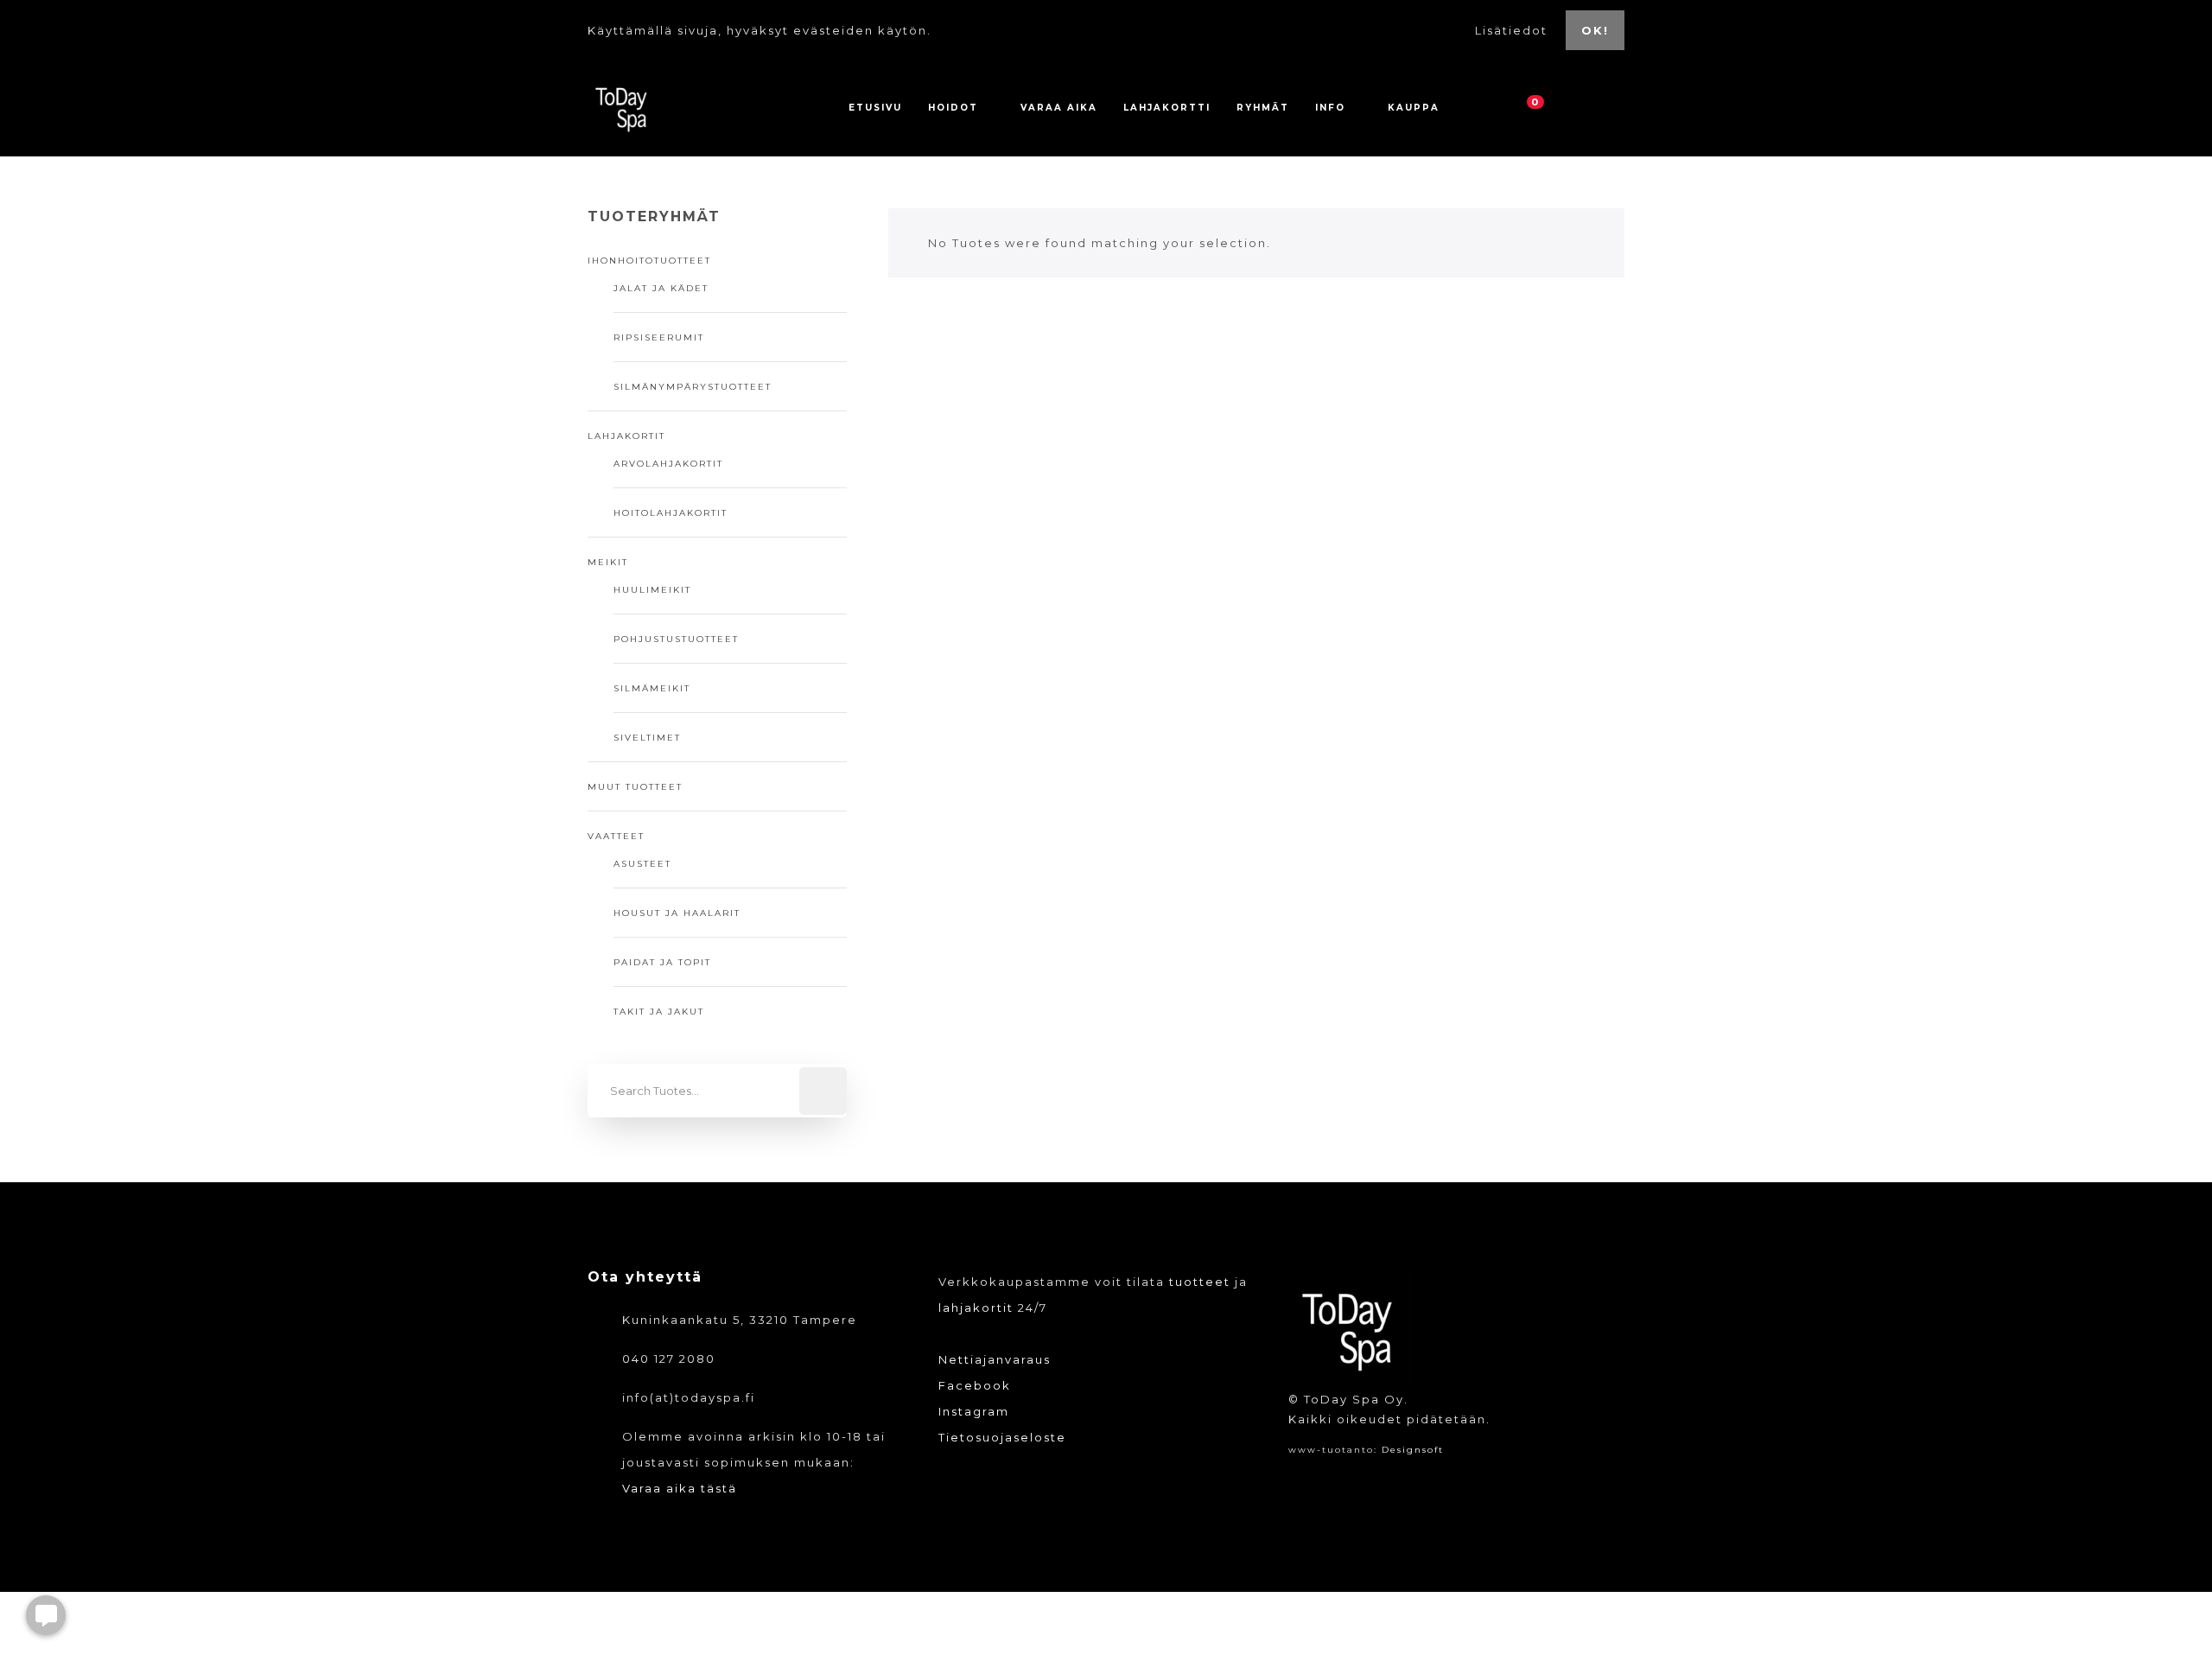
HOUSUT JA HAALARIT (677, 913)
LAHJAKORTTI (1167, 108)
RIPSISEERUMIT (659, 337)
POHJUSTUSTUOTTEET (676, 639)
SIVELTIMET (647, 738)
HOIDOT (953, 108)
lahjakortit (976, 1308)
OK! (1595, 30)
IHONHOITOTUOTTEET (649, 261)
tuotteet (1200, 1282)
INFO (1330, 108)
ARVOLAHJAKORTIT (668, 464)
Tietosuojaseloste (1002, 1437)
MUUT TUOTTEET (635, 787)
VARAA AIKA (1059, 108)
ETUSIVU (875, 108)
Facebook (975, 1385)
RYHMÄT (1263, 108)
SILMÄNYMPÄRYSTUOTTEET (693, 387)
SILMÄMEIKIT (652, 688)
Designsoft (1413, 1450)
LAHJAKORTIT (626, 436)
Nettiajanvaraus (995, 1359)
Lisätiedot (1513, 30)
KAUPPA (1414, 108)
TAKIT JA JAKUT (659, 1012)
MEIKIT (608, 562)
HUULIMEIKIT (652, 590)
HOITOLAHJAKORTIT (671, 513)
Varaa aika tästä (680, 1488)
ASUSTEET (642, 864)
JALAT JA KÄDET (661, 288)
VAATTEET (616, 836)
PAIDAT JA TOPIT (662, 962)
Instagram (974, 1411)
